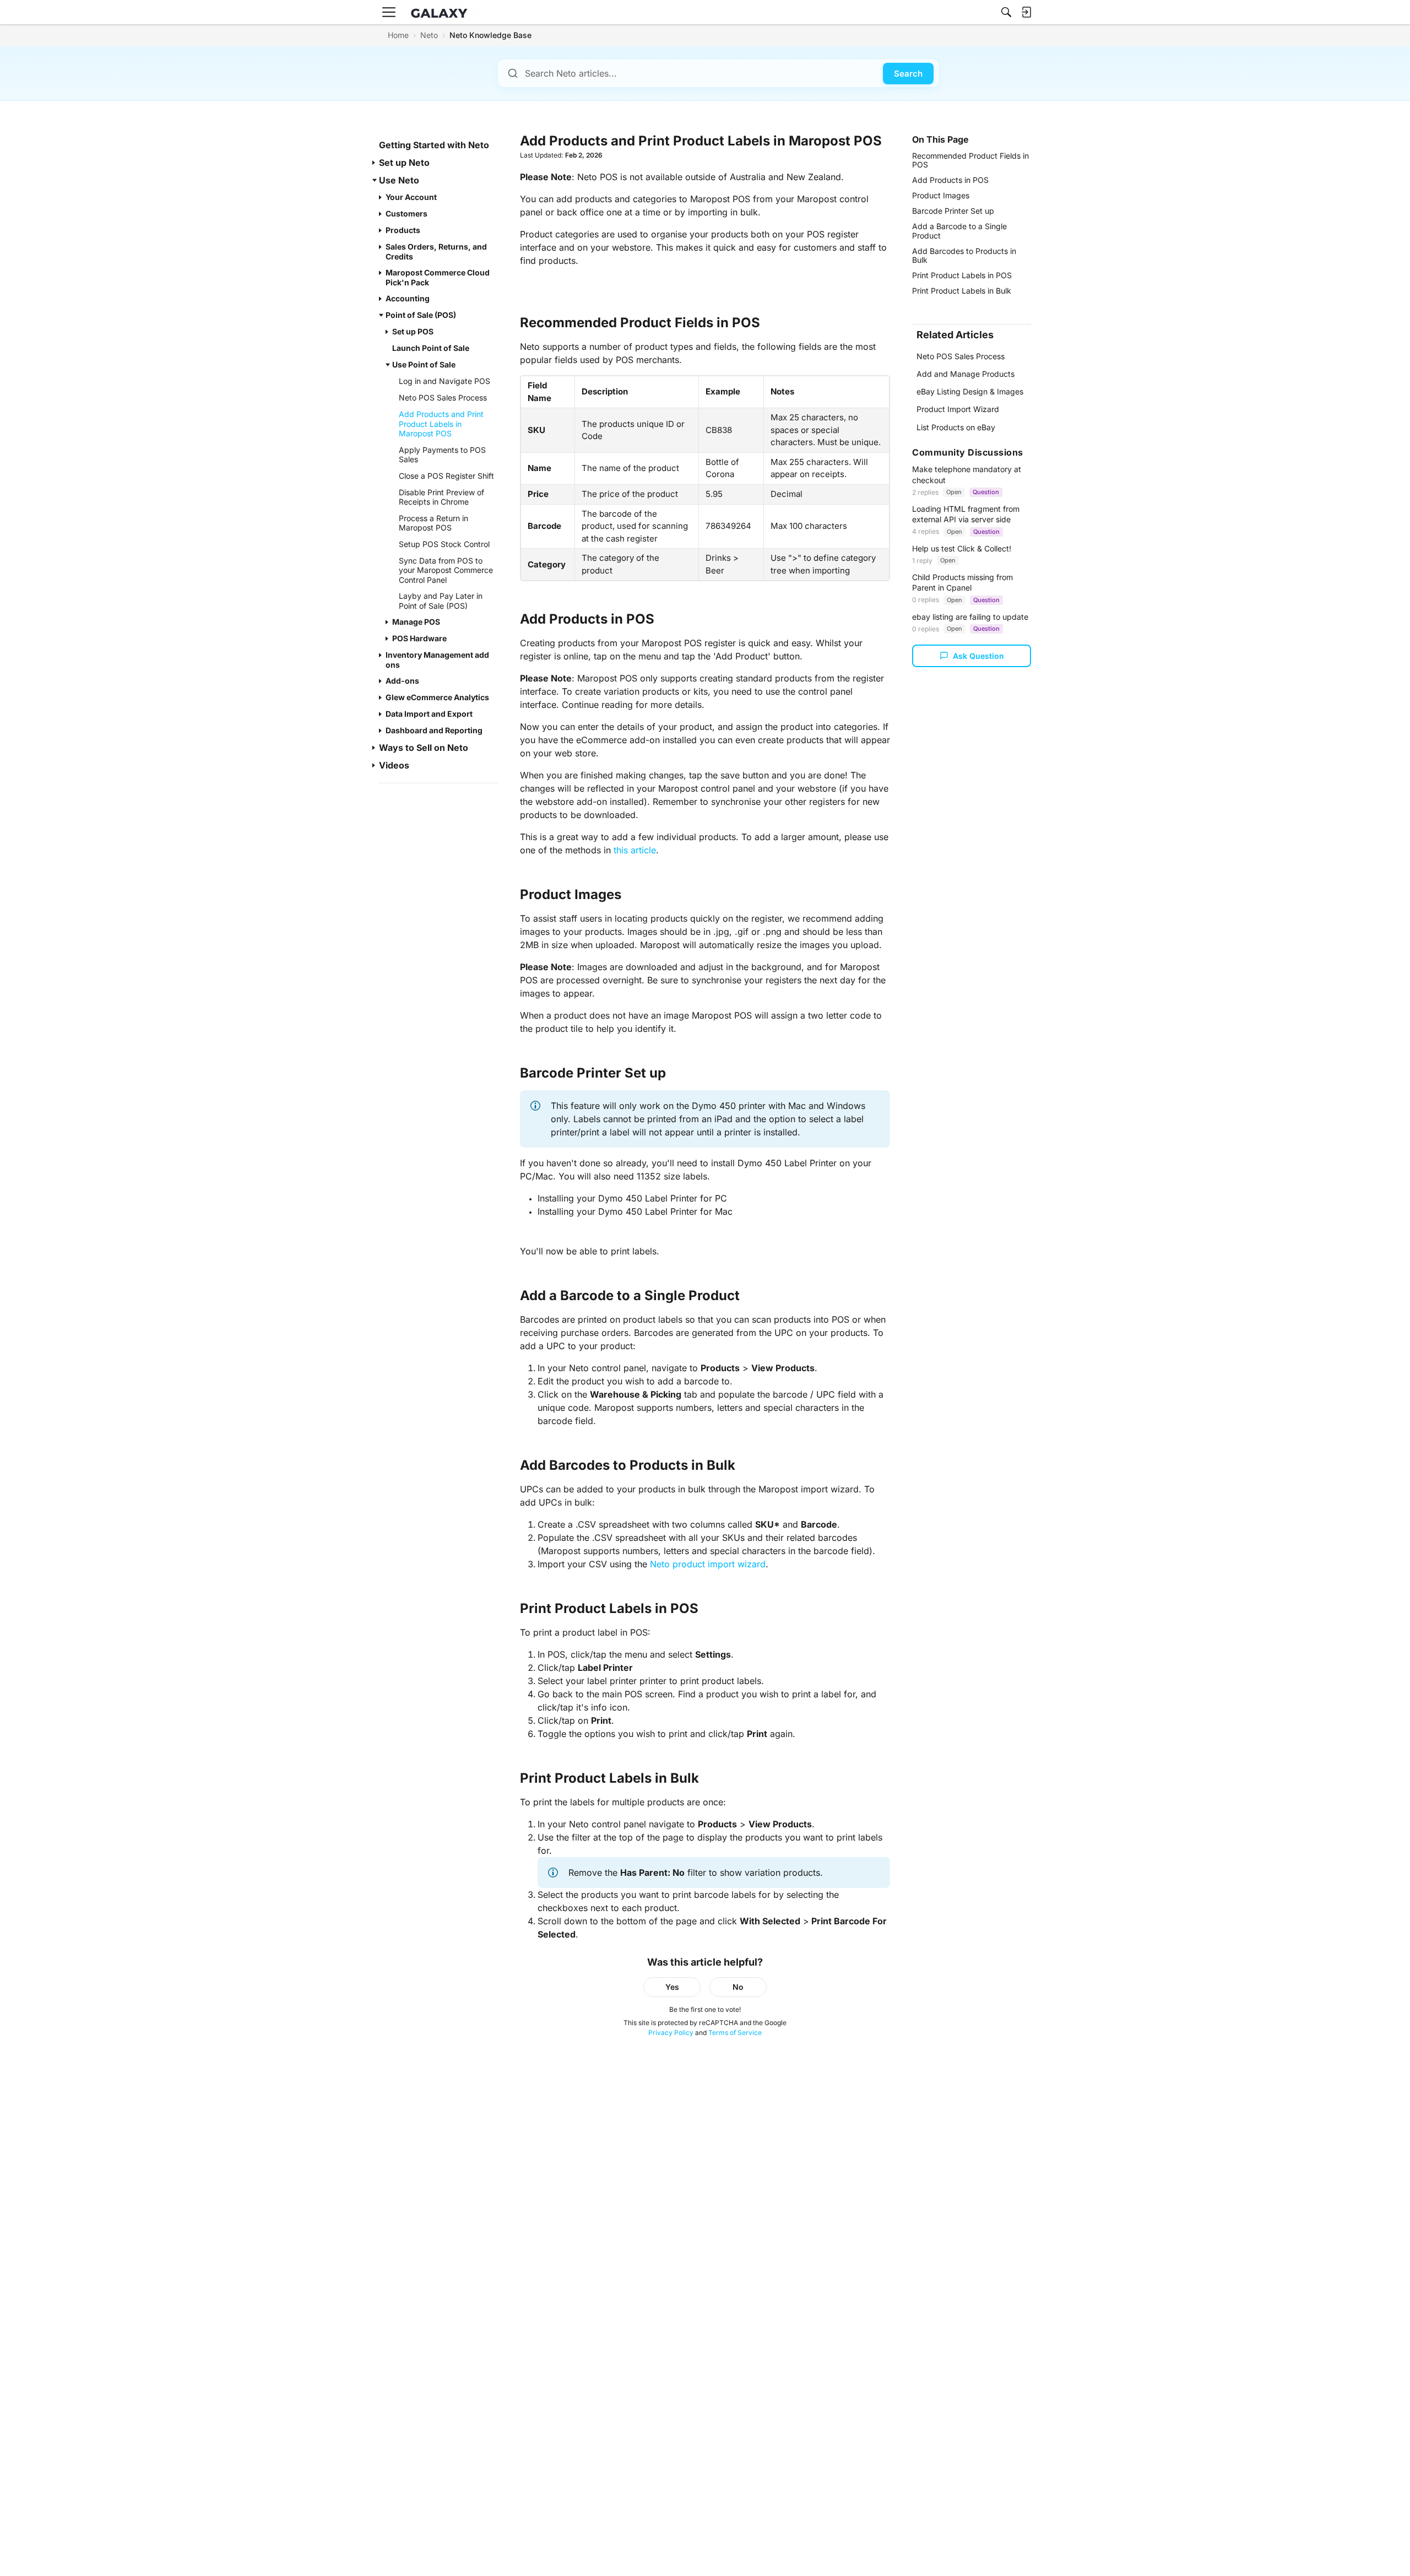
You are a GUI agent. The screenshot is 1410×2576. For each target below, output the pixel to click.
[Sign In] (1026, 12)
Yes (672, 1987)
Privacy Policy (671, 2033)
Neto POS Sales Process (961, 356)
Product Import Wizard (958, 409)
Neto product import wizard (708, 1564)
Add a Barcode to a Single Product (959, 231)
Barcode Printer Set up (953, 211)
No (738, 1987)
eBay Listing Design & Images (970, 391)
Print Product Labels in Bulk (962, 291)
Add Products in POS (950, 180)
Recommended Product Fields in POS (970, 160)
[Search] (1006, 12)
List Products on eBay (956, 427)
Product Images (941, 195)
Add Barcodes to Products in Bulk (964, 255)
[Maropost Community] (442, 12)
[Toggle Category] (375, 163)
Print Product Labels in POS (962, 275)
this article (635, 850)
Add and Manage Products (966, 374)
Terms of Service (735, 2033)
